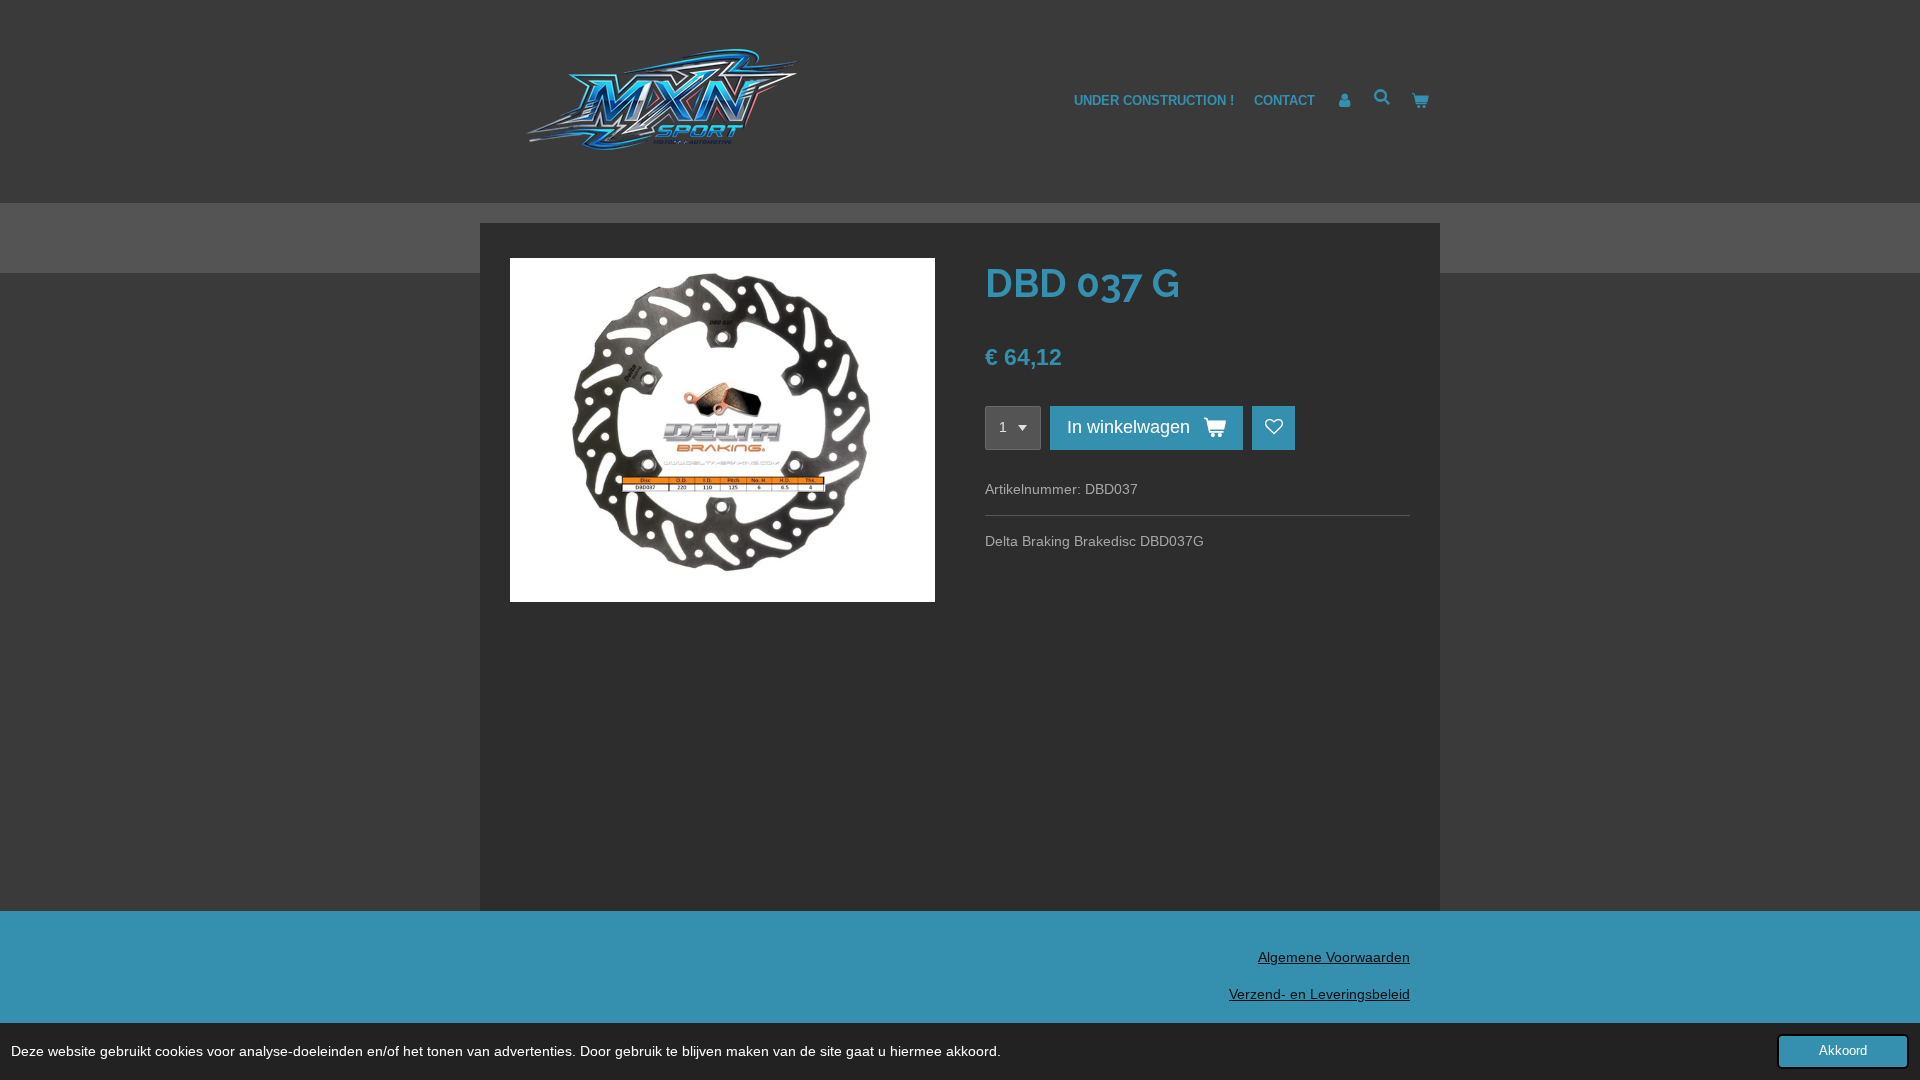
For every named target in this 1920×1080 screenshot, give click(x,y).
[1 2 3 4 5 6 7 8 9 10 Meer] (1013, 428)
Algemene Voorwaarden (1334, 957)
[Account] (1344, 101)
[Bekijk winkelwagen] (1421, 101)
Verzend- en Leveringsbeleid (1319, 994)
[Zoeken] (1383, 97)
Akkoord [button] (1843, 1051)
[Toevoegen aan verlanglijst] (1274, 428)
